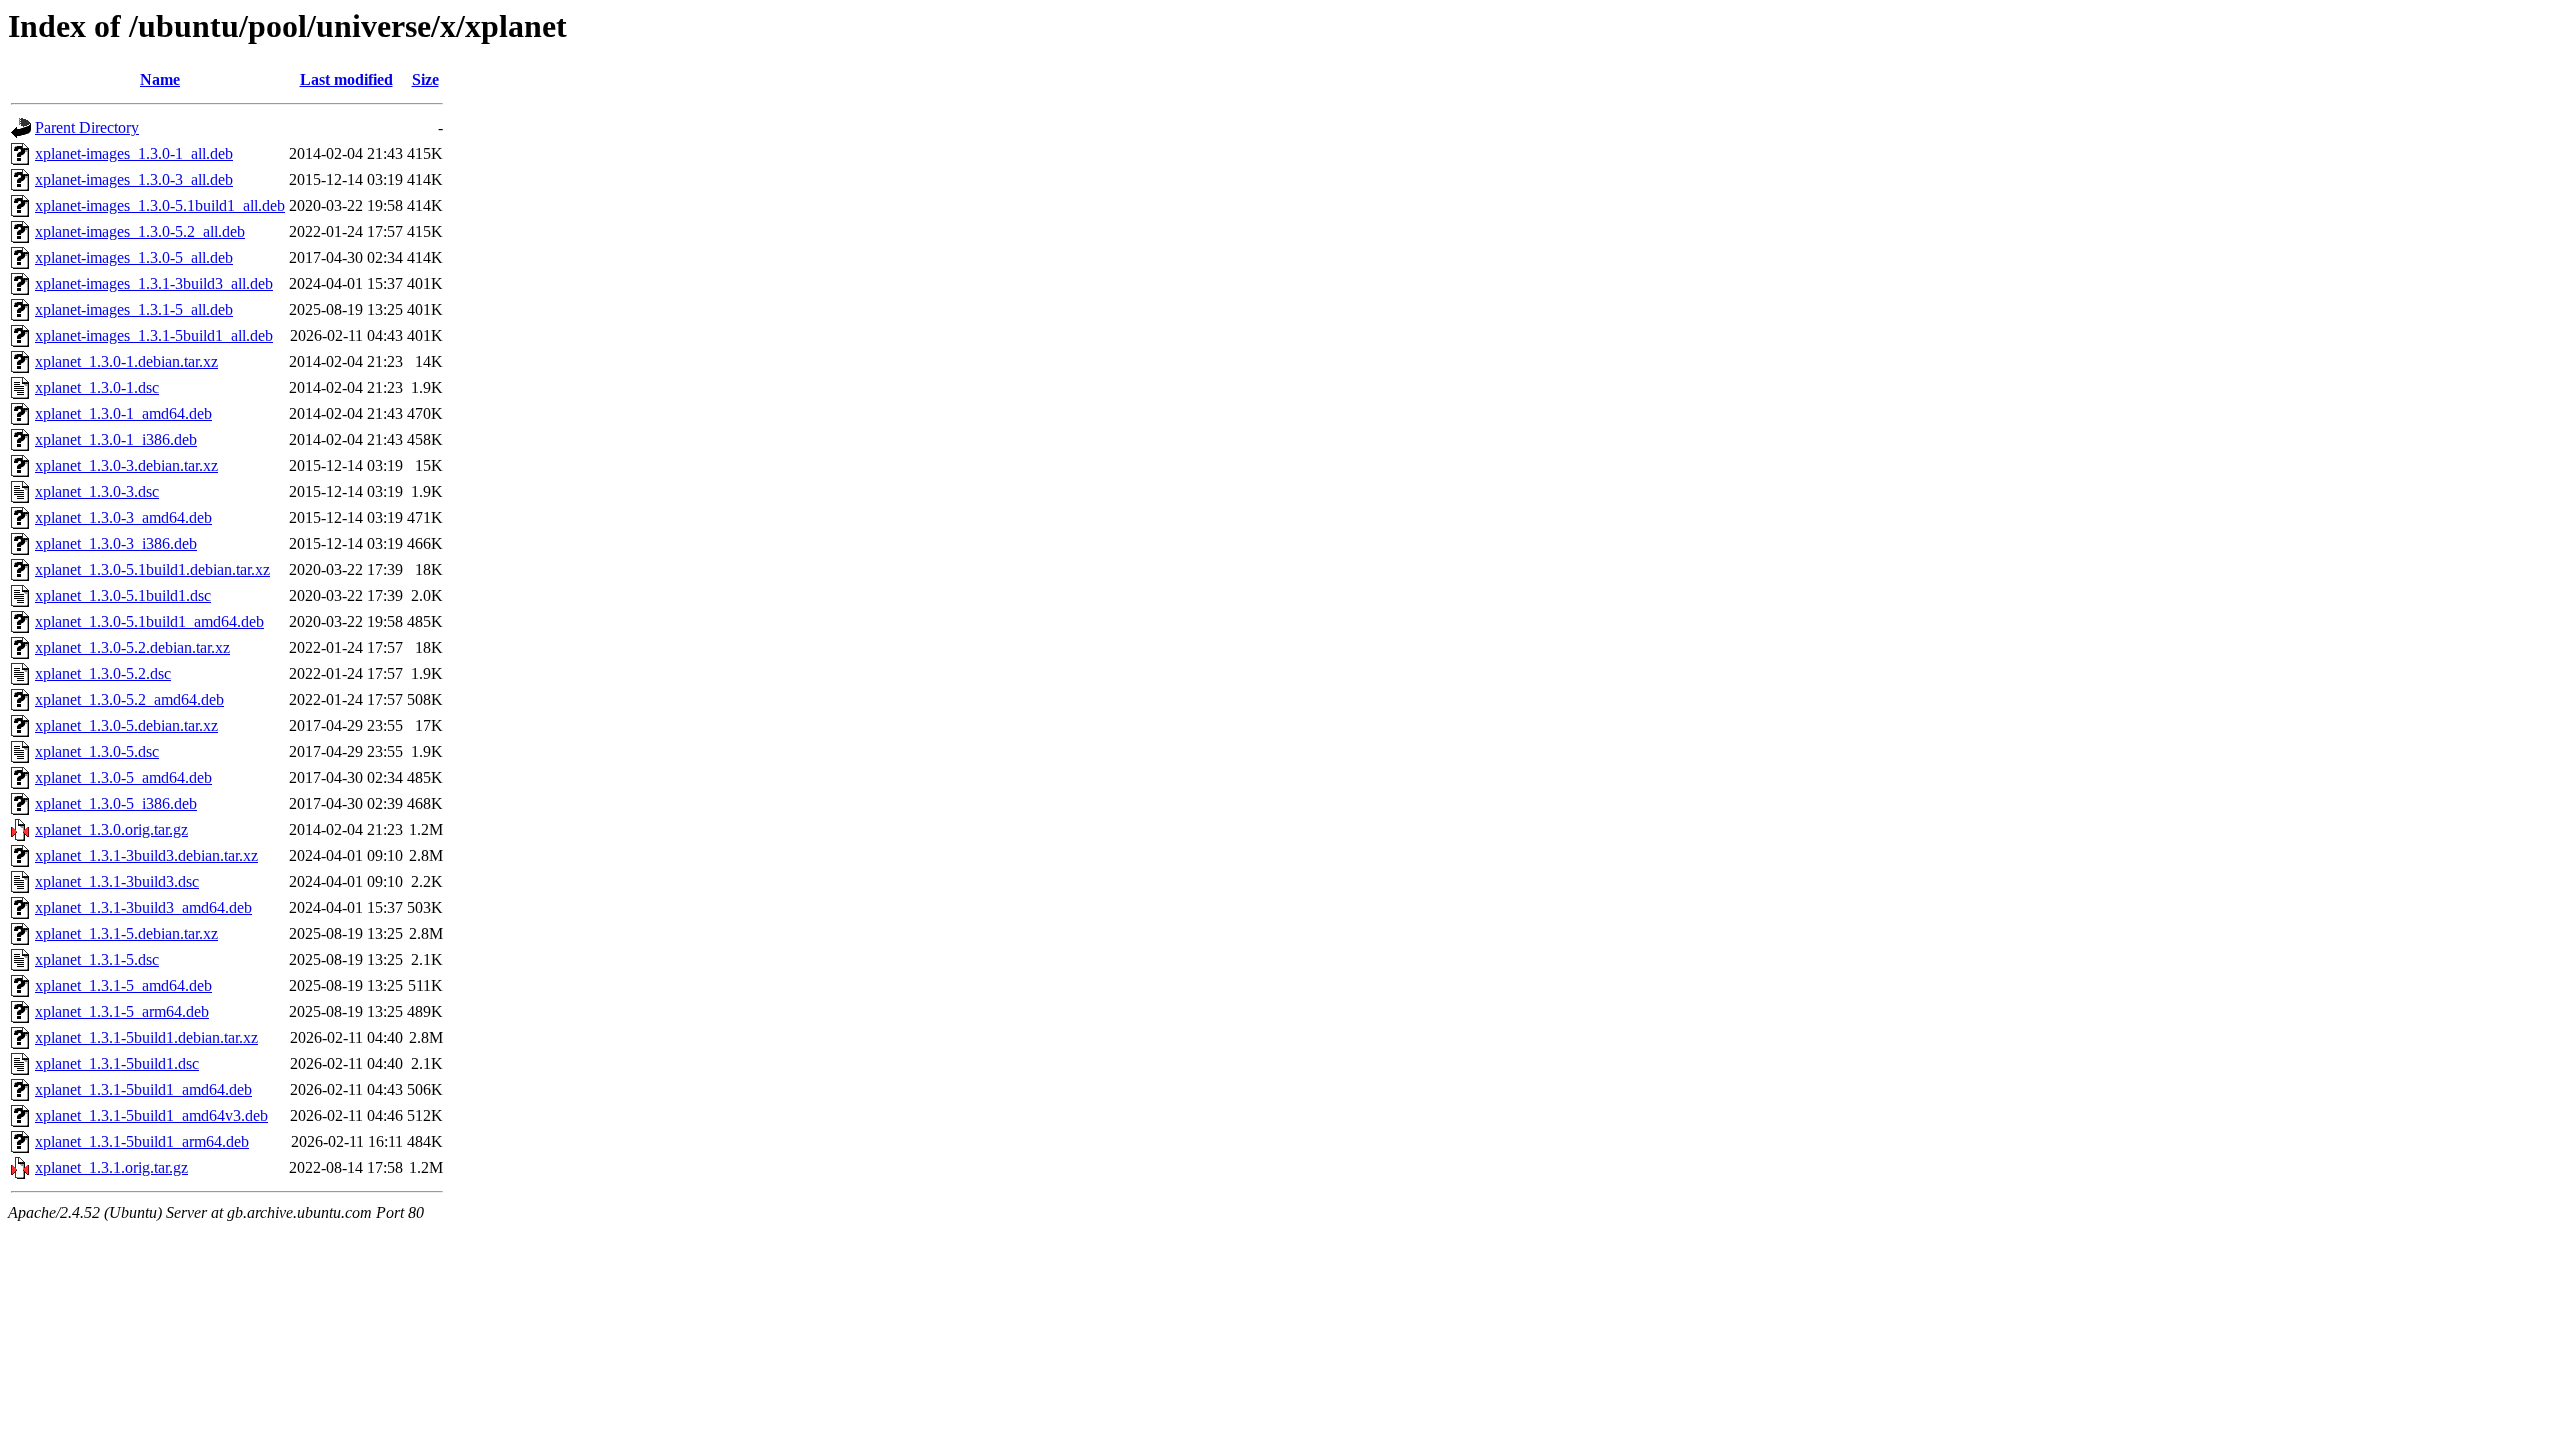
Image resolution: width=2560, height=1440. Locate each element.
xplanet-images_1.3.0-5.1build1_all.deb (160, 205)
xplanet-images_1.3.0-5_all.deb (134, 257)
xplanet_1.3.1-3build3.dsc (117, 881)
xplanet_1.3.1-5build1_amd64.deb (143, 1089)
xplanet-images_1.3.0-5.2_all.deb (140, 231)
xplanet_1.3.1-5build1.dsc (117, 1063)
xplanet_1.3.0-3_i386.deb (116, 543)
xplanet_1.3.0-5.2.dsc (103, 673)
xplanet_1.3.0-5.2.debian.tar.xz (132, 647)
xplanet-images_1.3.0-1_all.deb (134, 153)
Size (425, 79)
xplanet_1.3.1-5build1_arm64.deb (142, 1141)
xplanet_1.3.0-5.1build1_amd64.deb (149, 621)
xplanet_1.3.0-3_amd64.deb (123, 517)
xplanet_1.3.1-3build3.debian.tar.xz (146, 855)
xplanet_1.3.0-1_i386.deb (116, 439)
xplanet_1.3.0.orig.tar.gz (111, 829)
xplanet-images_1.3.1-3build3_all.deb (154, 283)
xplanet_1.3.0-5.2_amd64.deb (129, 699)
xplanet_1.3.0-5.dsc (97, 751)
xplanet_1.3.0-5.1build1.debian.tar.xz (152, 569)
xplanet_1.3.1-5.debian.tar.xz (126, 933)
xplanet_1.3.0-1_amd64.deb (123, 413)
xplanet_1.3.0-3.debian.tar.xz (126, 465)
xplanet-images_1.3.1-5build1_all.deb (154, 335)
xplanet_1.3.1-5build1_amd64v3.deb (151, 1115)
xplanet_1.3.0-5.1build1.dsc (123, 595)
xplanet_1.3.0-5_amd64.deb (123, 777)
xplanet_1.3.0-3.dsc (97, 491)
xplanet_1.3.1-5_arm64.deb (122, 1011)
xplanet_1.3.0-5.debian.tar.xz (126, 725)
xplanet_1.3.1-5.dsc (97, 959)
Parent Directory (87, 127)
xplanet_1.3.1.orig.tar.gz (111, 1167)
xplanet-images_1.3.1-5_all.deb (134, 309)
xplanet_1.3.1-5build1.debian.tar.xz (146, 1037)
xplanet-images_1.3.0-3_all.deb (134, 179)
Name (160, 79)
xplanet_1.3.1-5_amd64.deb (123, 985)
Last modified (346, 79)
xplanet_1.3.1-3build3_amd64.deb (143, 907)
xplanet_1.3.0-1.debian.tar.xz (126, 361)
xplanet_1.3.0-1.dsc (97, 387)
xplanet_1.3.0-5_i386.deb (116, 803)
